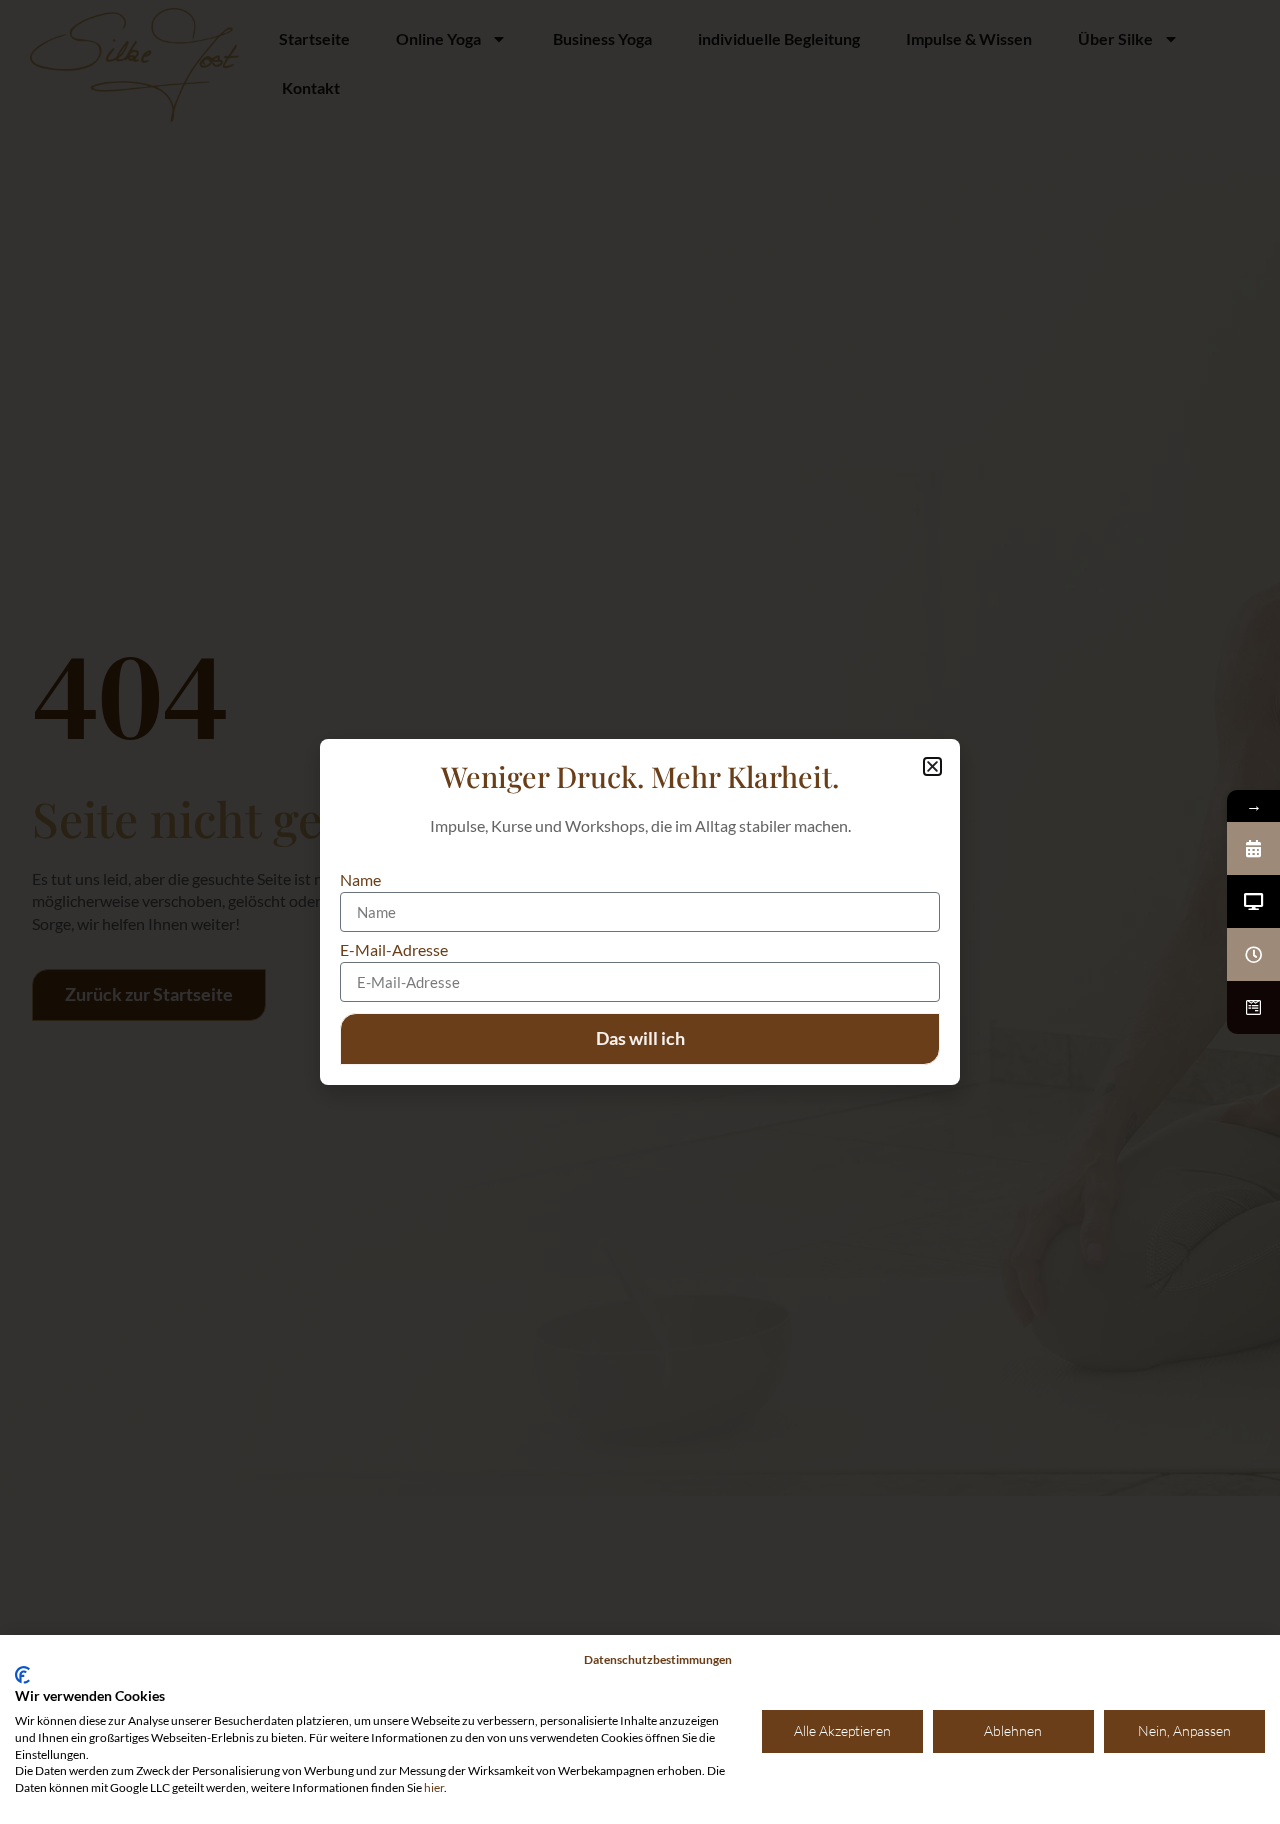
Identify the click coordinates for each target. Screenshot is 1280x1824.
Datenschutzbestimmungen (658, 1659)
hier (434, 1787)
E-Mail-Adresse (394, 950)
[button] (932, 766)
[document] (640, 912)
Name (360, 880)
